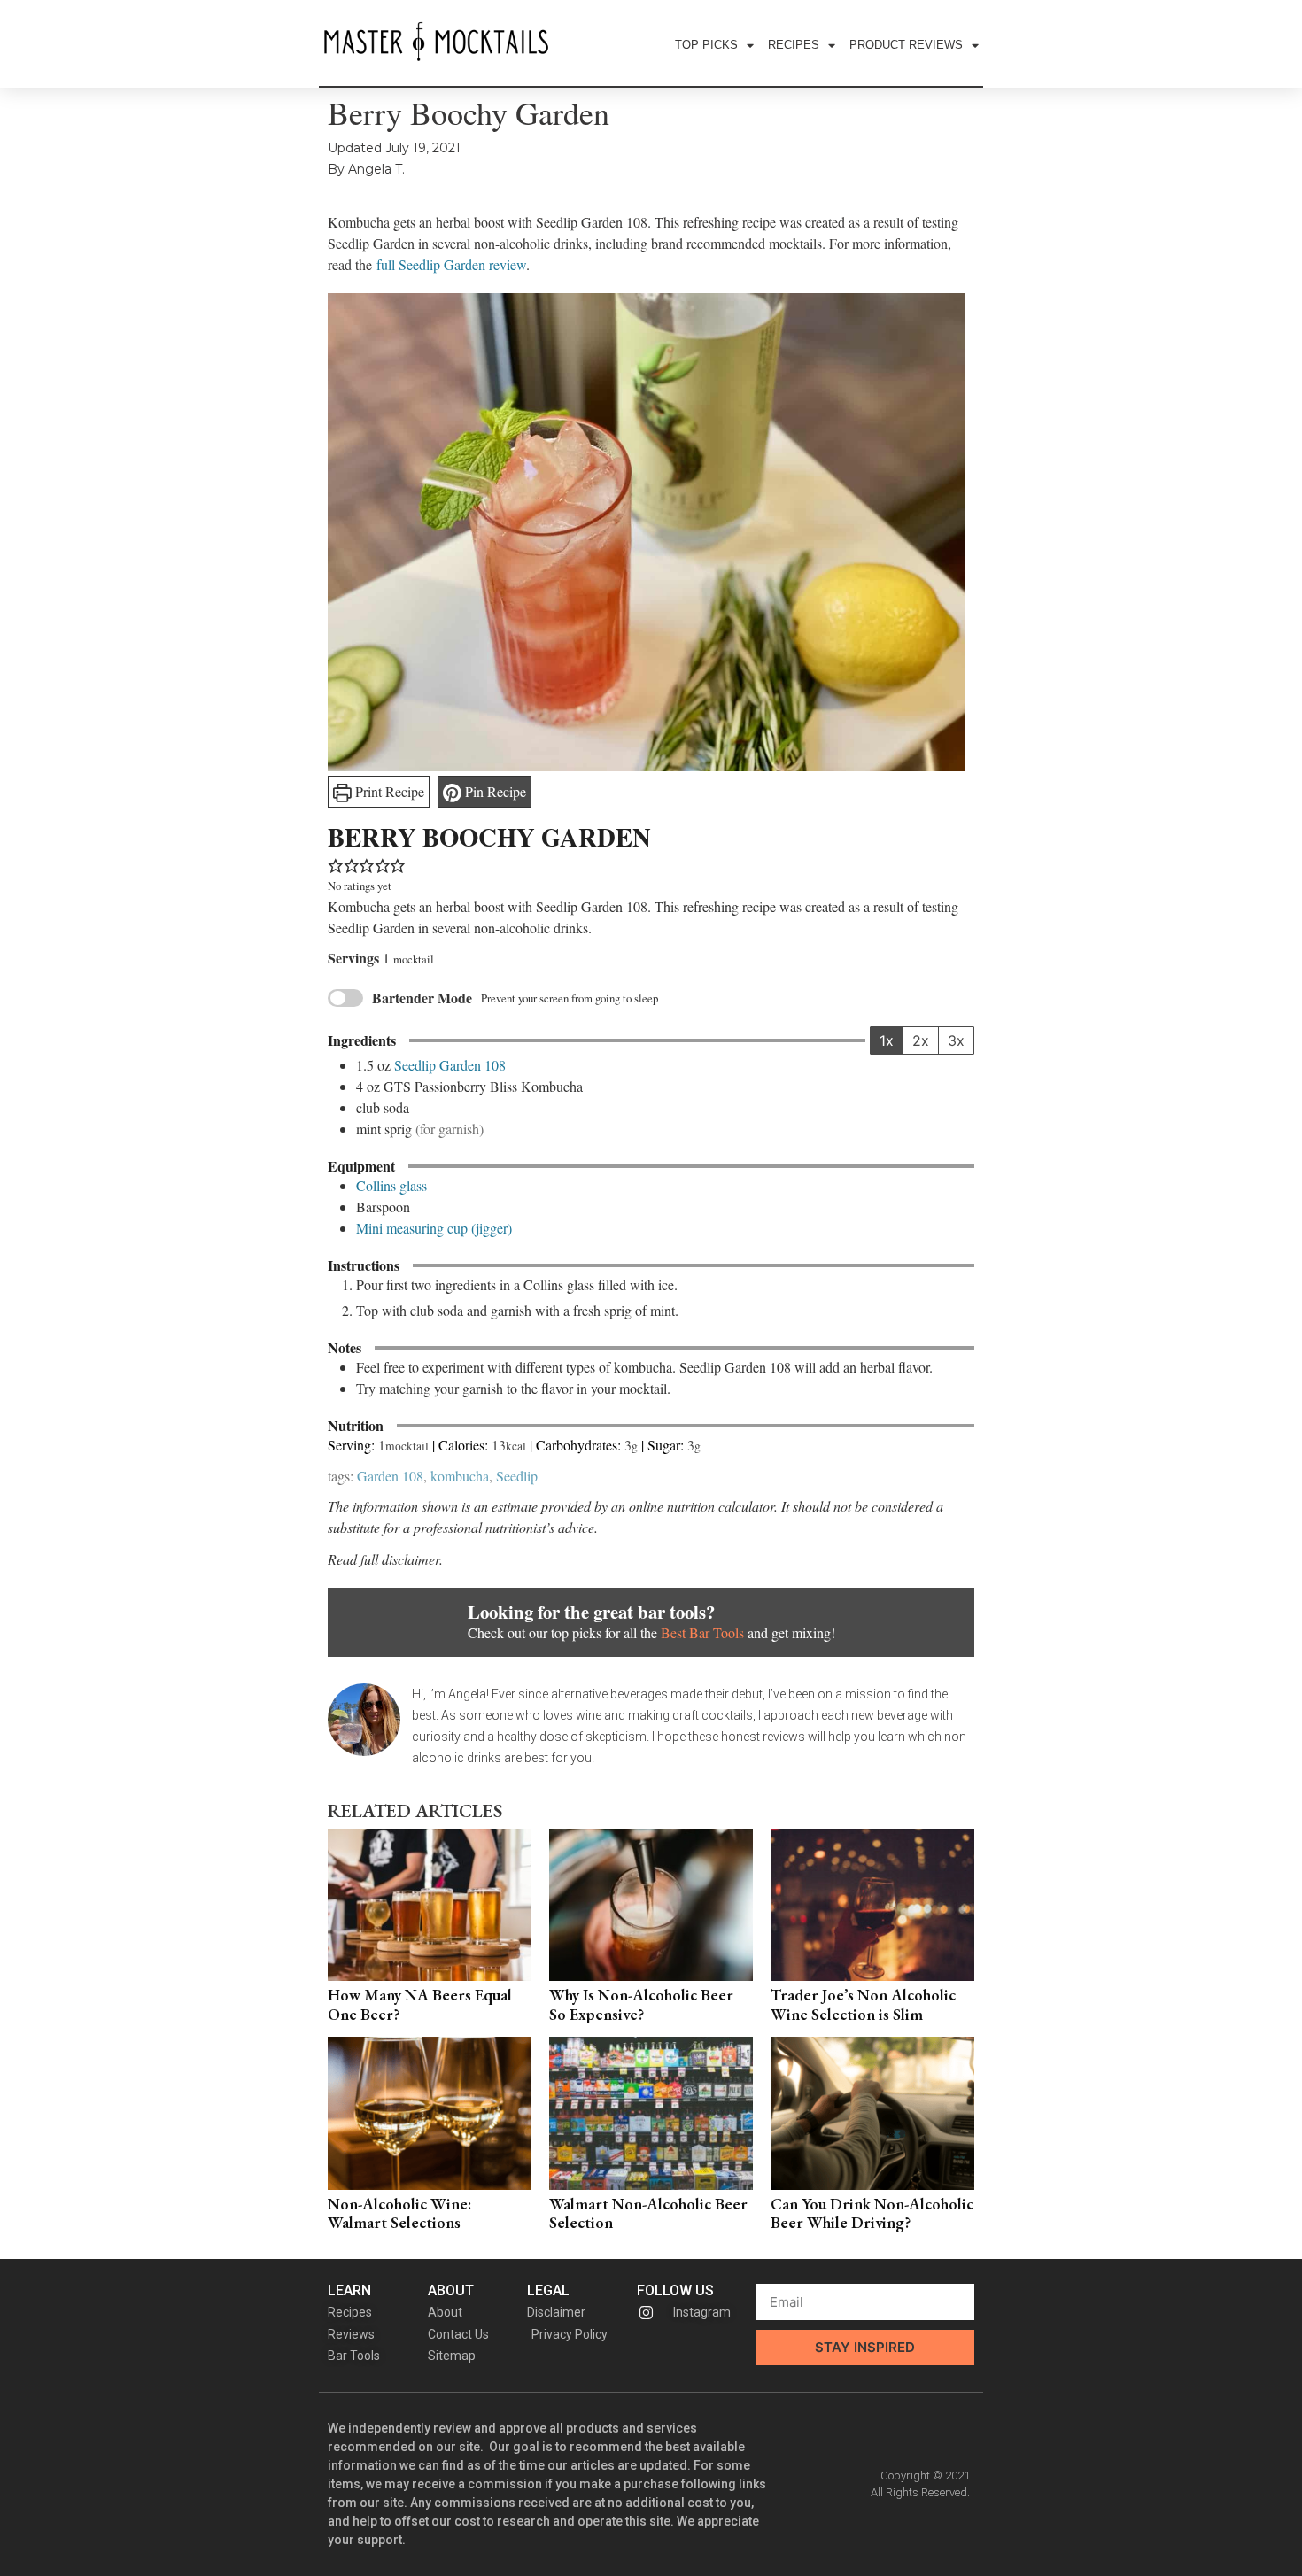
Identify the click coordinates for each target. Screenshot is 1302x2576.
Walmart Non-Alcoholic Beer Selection (648, 2213)
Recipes (794, 45)
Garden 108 (390, 1476)
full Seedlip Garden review (451, 264)
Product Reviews (906, 45)
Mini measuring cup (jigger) (434, 1228)
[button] (336, 864)
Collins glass (391, 1185)
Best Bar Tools (702, 1632)
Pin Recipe (494, 791)
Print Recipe (388, 791)
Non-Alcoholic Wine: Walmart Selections (399, 2213)
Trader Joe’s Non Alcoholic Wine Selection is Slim (863, 2004)
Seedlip (517, 1476)
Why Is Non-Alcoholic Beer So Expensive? (641, 2004)
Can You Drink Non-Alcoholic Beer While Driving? (872, 2213)
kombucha (460, 1476)
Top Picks (706, 45)
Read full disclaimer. (385, 1559)
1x (887, 1040)
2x (921, 1040)
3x (956, 1040)
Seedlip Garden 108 (450, 1065)
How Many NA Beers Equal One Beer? (420, 2004)
